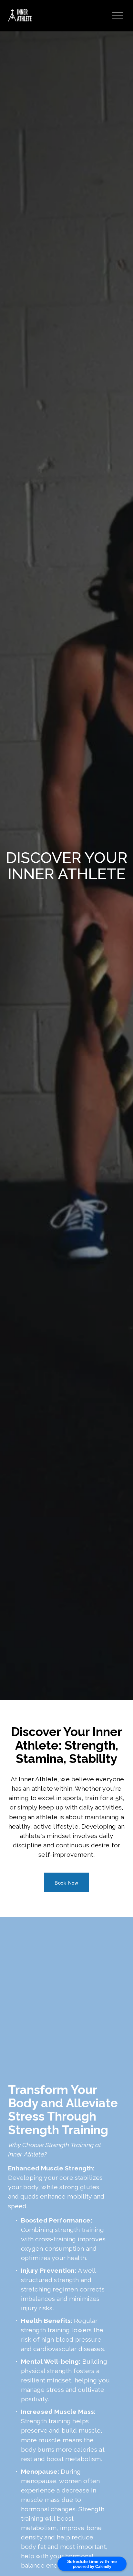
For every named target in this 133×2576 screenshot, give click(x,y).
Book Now (66, 1882)
